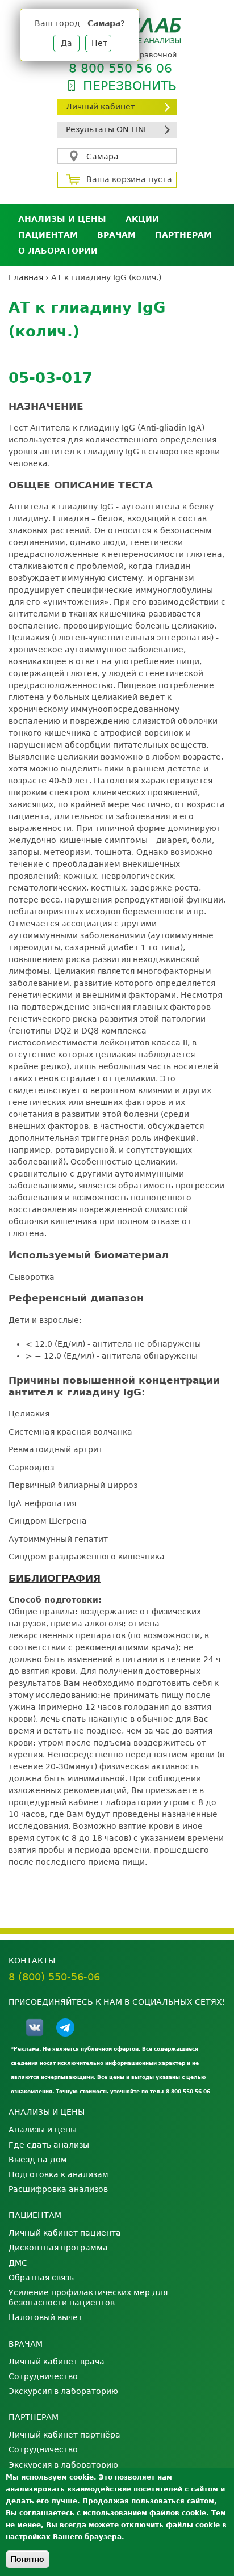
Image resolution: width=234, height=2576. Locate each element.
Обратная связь (41, 2278)
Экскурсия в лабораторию (63, 2391)
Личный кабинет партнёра (64, 2435)
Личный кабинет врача (57, 2362)
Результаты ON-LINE (107, 129)
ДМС (18, 2263)
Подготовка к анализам (58, 2174)
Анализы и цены (62, 219)
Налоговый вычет (45, 2317)
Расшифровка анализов (58, 2189)
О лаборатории (58, 251)
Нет (99, 43)
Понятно (28, 2559)
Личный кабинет (101, 107)
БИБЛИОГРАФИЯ (55, 1578)
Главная (26, 277)
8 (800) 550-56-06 (54, 1977)
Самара (103, 157)
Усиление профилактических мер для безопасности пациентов (88, 2297)
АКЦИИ (142, 219)
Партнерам (183, 235)
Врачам (116, 235)
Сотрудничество (43, 2376)
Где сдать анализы (49, 2145)
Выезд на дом (38, 2160)
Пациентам (48, 235)
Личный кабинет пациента (65, 2233)
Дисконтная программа (58, 2248)
